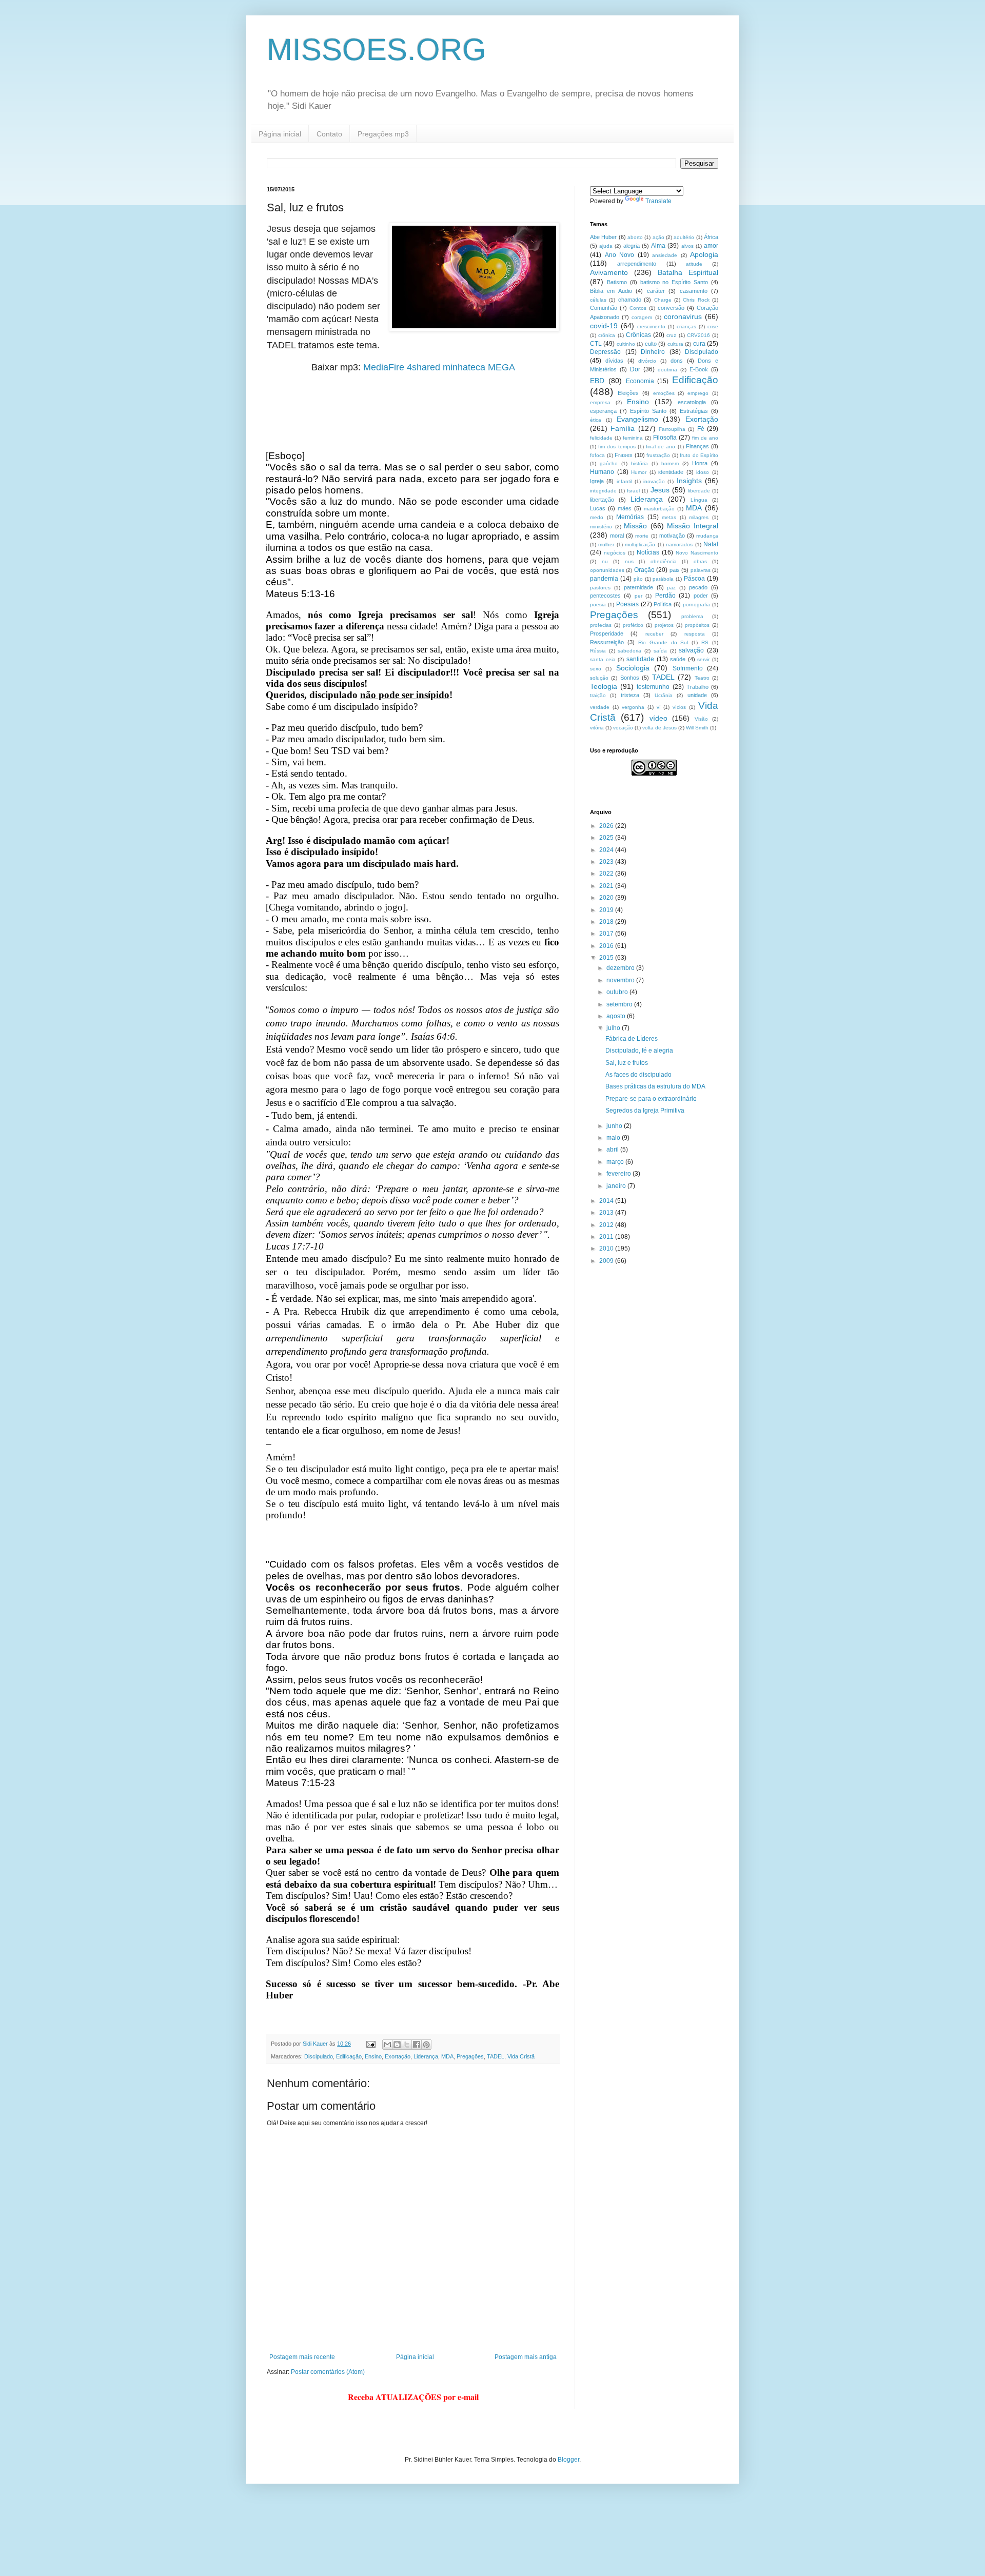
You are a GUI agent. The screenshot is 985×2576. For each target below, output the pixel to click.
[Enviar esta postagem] (370, 2044)
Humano (602, 472)
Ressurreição (607, 642)
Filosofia (665, 438)
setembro (620, 1004)
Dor (635, 369)
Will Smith (697, 728)
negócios (615, 553)
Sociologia (633, 668)
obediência (664, 561)
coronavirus (683, 316)
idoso (703, 472)
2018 (607, 922)
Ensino (373, 2056)
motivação (672, 536)
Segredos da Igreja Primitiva (645, 1111)
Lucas (598, 508)
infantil (624, 481)
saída (660, 651)
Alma (658, 246)
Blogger (568, 2460)
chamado (630, 300)
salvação (691, 650)
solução (599, 678)
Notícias (648, 552)
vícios (679, 707)
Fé (701, 429)
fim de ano (705, 438)
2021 (607, 886)
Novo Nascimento (697, 553)
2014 (607, 1201)
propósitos (697, 625)
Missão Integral (693, 526)
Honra (700, 463)
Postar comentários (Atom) (328, 2372)
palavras (701, 570)
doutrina (667, 370)
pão (638, 579)
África (711, 237)
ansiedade (665, 255)
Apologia (704, 254)
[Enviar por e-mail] (387, 2045)
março (616, 1162)
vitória (597, 728)
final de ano (661, 447)
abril (613, 1150)
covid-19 (604, 326)
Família (623, 428)
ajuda (606, 246)
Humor (639, 472)
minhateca (464, 367)
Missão (635, 526)
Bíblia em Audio (611, 291)
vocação (623, 728)
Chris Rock (696, 300)
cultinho (626, 344)
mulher (606, 544)
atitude (694, 264)
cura (699, 344)
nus (629, 561)
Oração (644, 570)
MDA (447, 2056)
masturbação (659, 509)
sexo (596, 669)
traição (598, 695)
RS (705, 642)
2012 (607, 1225)
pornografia (696, 605)
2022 (607, 874)
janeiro (617, 1186)
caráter (656, 291)
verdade (600, 707)
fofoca (597, 455)
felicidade (601, 438)
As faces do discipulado (638, 1075)
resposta (695, 634)
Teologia (604, 686)
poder (701, 596)
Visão (701, 719)
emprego (698, 393)
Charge (663, 300)
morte (642, 536)
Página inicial (280, 134)
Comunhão (604, 308)
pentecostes (605, 596)
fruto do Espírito (699, 455)
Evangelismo (637, 419)
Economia (640, 381)
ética (596, 420)
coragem (642, 317)
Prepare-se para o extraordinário (651, 1099)
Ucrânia (664, 695)
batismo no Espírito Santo (674, 282)
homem (670, 463)
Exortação (398, 2056)
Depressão (605, 352)
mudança (707, 536)
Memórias (630, 517)
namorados (679, 544)
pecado (698, 587)
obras (700, 561)
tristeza (630, 695)
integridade (603, 491)
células (598, 300)
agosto (617, 1016)
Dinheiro (653, 352)
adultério (684, 237)
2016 (607, 946)
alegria (632, 246)
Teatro (702, 678)
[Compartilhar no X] (407, 2045)
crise (713, 326)
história (639, 463)
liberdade (699, 491)
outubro (618, 992)
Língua (699, 500)
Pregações (470, 2056)
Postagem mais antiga (526, 2357)
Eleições (628, 393)
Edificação (349, 2056)
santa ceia (603, 659)
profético (633, 625)
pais (675, 570)
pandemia (604, 579)
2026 (607, 826)
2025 (607, 838)
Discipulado (319, 2056)
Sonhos (630, 678)
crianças (686, 326)
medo (597, 517)
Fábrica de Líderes (632, 1039)
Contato (329, 134)
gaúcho (609, 463)
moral (617, 536)
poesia (598, 605)
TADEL (496, 2056)
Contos (638, 308)
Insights (689, 481)
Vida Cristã (521, 2056)
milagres (699, 517)
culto (651, 344)
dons (677, 361)
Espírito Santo (648, 411)
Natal (711, 544)
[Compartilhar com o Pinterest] (426, 2045)
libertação (602, 500)
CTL (596, 344)
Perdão (665, 596)
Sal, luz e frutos (627, 1063)
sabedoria (629, 651)
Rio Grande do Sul (663, 642)
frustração (658, 455)
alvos (687, 246)
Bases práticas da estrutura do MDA (655, 1086)
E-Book (699, 369)
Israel (633, 491)
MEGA (501, 367)
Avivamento (609, 272)
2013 (607, 1213)
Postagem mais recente (302, 2357)
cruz (671, 335)
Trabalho (697, 687)
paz (671, 588)
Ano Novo (620, 255)
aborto (635, 237)
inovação (654, 481)
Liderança (426, 2056)
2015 (607, 958)
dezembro (621, 968)
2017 (607, 934)
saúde (678, 659)
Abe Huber (603, 237)
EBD (597, 381)
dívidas (614, 361)
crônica (607, 335)
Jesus (660, 490)
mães (625, 508)
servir (703, 659)
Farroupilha (672, 429)
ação (658, 237)
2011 (607, 1237)
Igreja (597, 481)
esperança (603, 411)
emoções (664, 393)
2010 (607, 1249)
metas (669, 517)
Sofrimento (688, 668)
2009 (607, 1261)
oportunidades (607, 570)
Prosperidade (607, 633)
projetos (664, 625)
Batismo (617, 282)
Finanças (697, 446)
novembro (621, 980)
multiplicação (640, 544)
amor (711, 246)
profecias (601, 625)
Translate (658, 201)
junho (615, 1126)
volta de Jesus (659, 728)
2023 (607, 862)
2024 (607, 850)
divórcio (647, 361)
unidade (697, 695)
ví (659, 707)
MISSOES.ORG (377, 49)
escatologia (692, 402)
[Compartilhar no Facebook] (417, 2045)
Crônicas (638, 335)
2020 (607, 898)
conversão (671, 308)
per (638, 596)
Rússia (598, 651)
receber (654, 634)
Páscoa (694, 579)
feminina (633, 438)
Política (663, 604)
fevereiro (619, 1174)
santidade (640, 659)
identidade (671, 472)
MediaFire (384, 367)
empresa (600, 402)
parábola (663, 579)
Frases (624, 455)
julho (614, 1028)
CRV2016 (698, 335)
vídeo (658, 718)
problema (692, 616)
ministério (601, 527)
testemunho (653, 687)
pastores (600, 588)
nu (605, 561)
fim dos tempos (617, 447)
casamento (694, 291)
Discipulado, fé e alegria (639, 1051)
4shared (423, 367)
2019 (607, 910)
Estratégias (694, 411)
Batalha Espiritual (688, 272)
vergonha (633, 707)
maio (614, 1138)
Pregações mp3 (383, 134)
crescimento (651, 326)
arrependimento (637, 264)
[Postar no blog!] (397, 2045)
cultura (675, 344)
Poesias (627, 604)
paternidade (638, 587)
